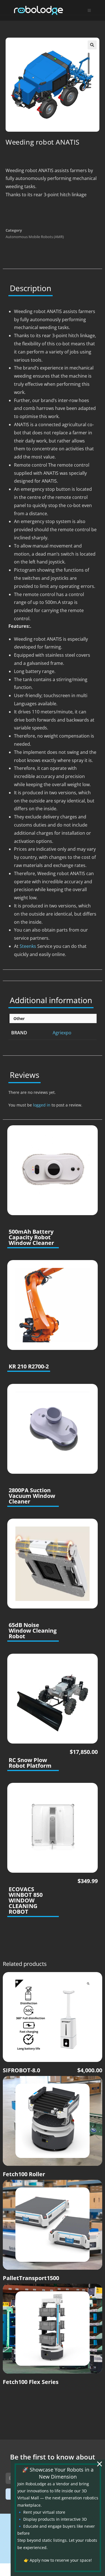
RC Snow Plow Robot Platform (30, 1763)
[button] (92, 45)
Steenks (27, 946)
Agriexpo (62, 1033)
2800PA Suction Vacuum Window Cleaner (32, 1496)
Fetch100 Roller (24, 2174)
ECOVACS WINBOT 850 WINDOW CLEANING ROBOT (26, 1900)
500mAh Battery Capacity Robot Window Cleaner (31, 1237)
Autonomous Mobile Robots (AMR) (35, 237)
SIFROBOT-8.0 (21, 2070)
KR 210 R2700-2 (29, 1366)
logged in (42, 1105)
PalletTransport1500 (31, 2278)
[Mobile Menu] (89, 10)
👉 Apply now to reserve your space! (58, 2560)
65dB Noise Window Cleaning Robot (33, 1631)
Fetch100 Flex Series (31, 2382)
